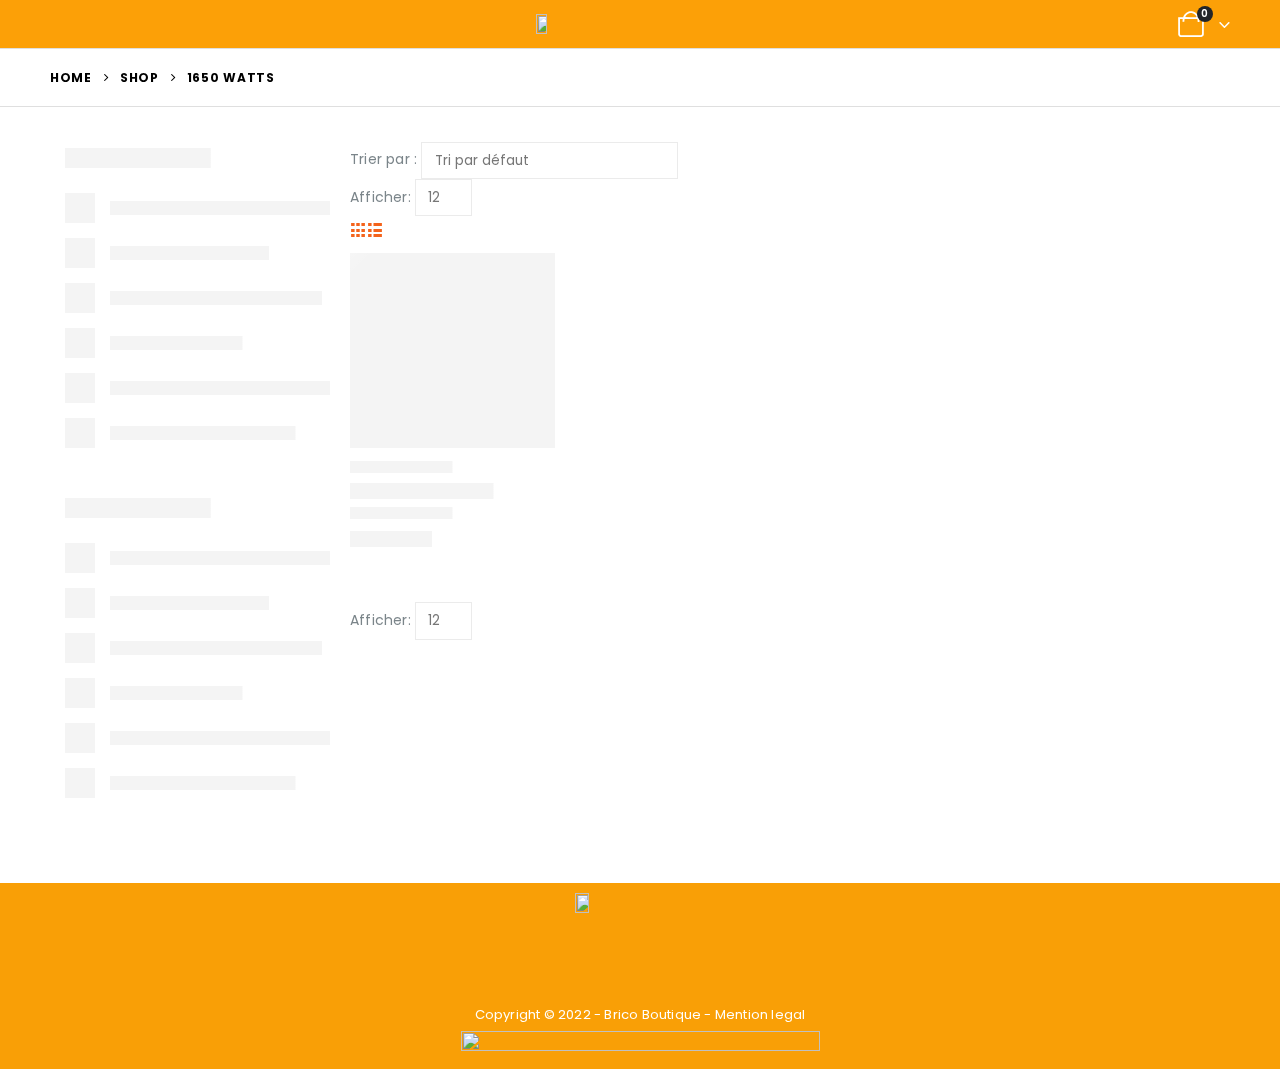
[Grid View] (358, 229)
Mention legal (760, 1014)
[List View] (375, 229)
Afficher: (380, 197)
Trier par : (383, 159)
